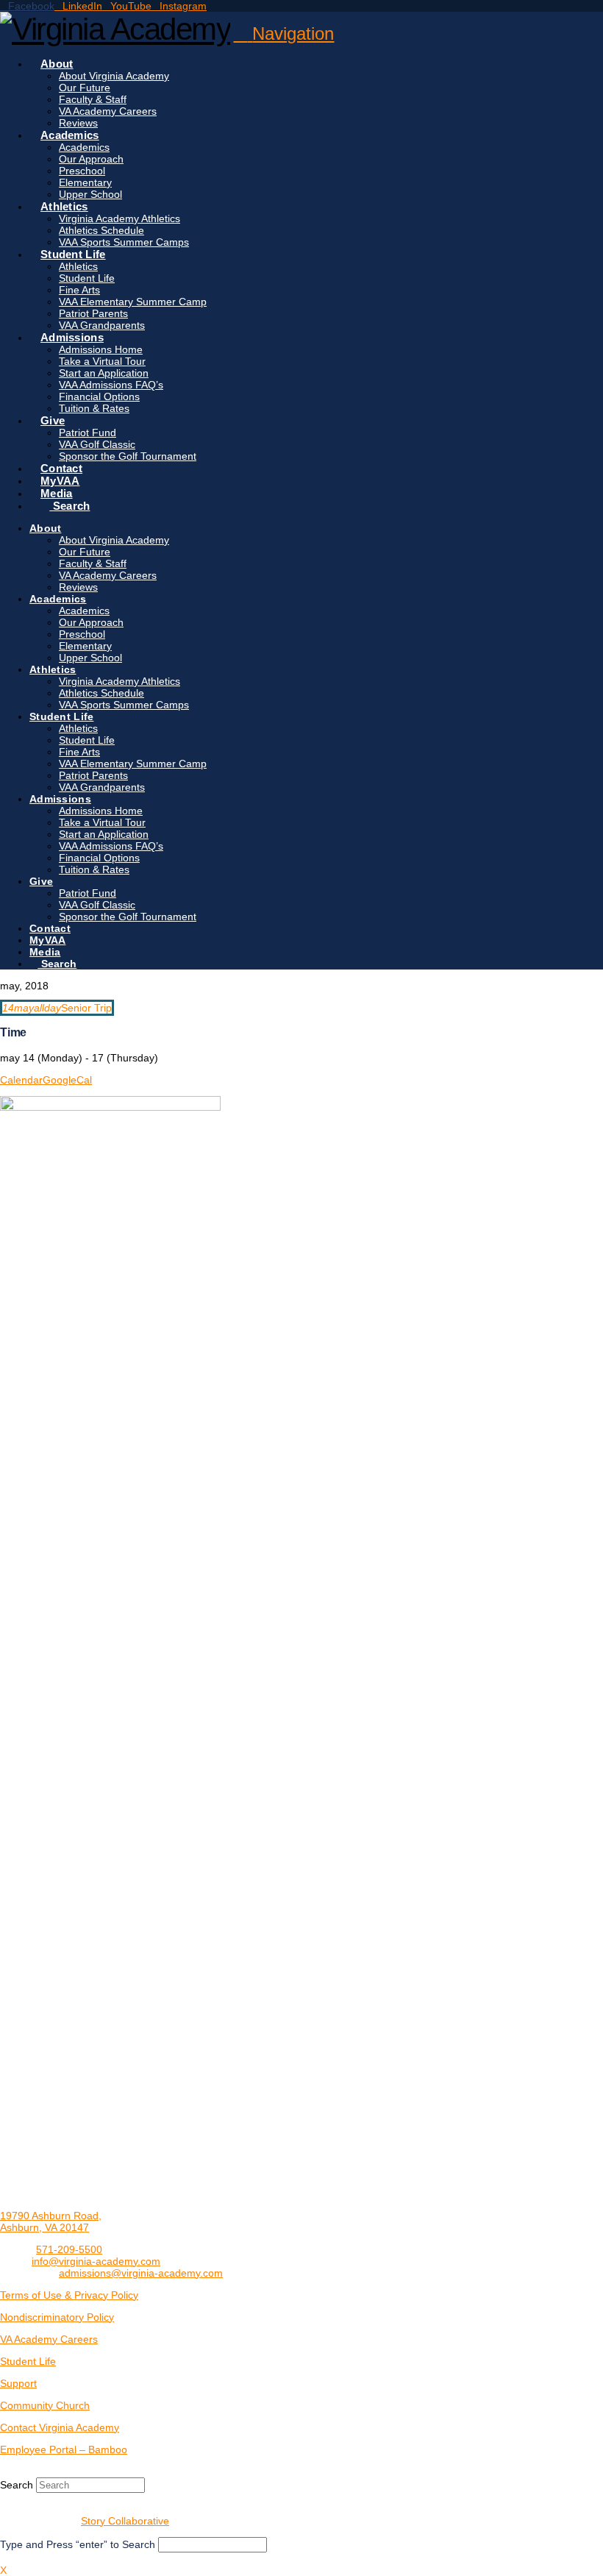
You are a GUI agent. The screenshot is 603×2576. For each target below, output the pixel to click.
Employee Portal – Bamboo (64, 2449)
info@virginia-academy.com (96, 2261)
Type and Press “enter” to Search (78, 2544)
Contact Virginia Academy (60, 2427)
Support (18, 2383)
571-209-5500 (69, 2249)
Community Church (45, 2405)
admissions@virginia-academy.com (141, 2273)
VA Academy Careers (49, 2339)
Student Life (28, 2361)
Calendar (21, 1080)
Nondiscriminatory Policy (57, 2317)
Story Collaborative (125, 2521)
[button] (283, 33)
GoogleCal (67, 1080)
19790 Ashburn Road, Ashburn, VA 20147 (51, 2221)
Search (17, 2485)
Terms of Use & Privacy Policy (69, 2295)
